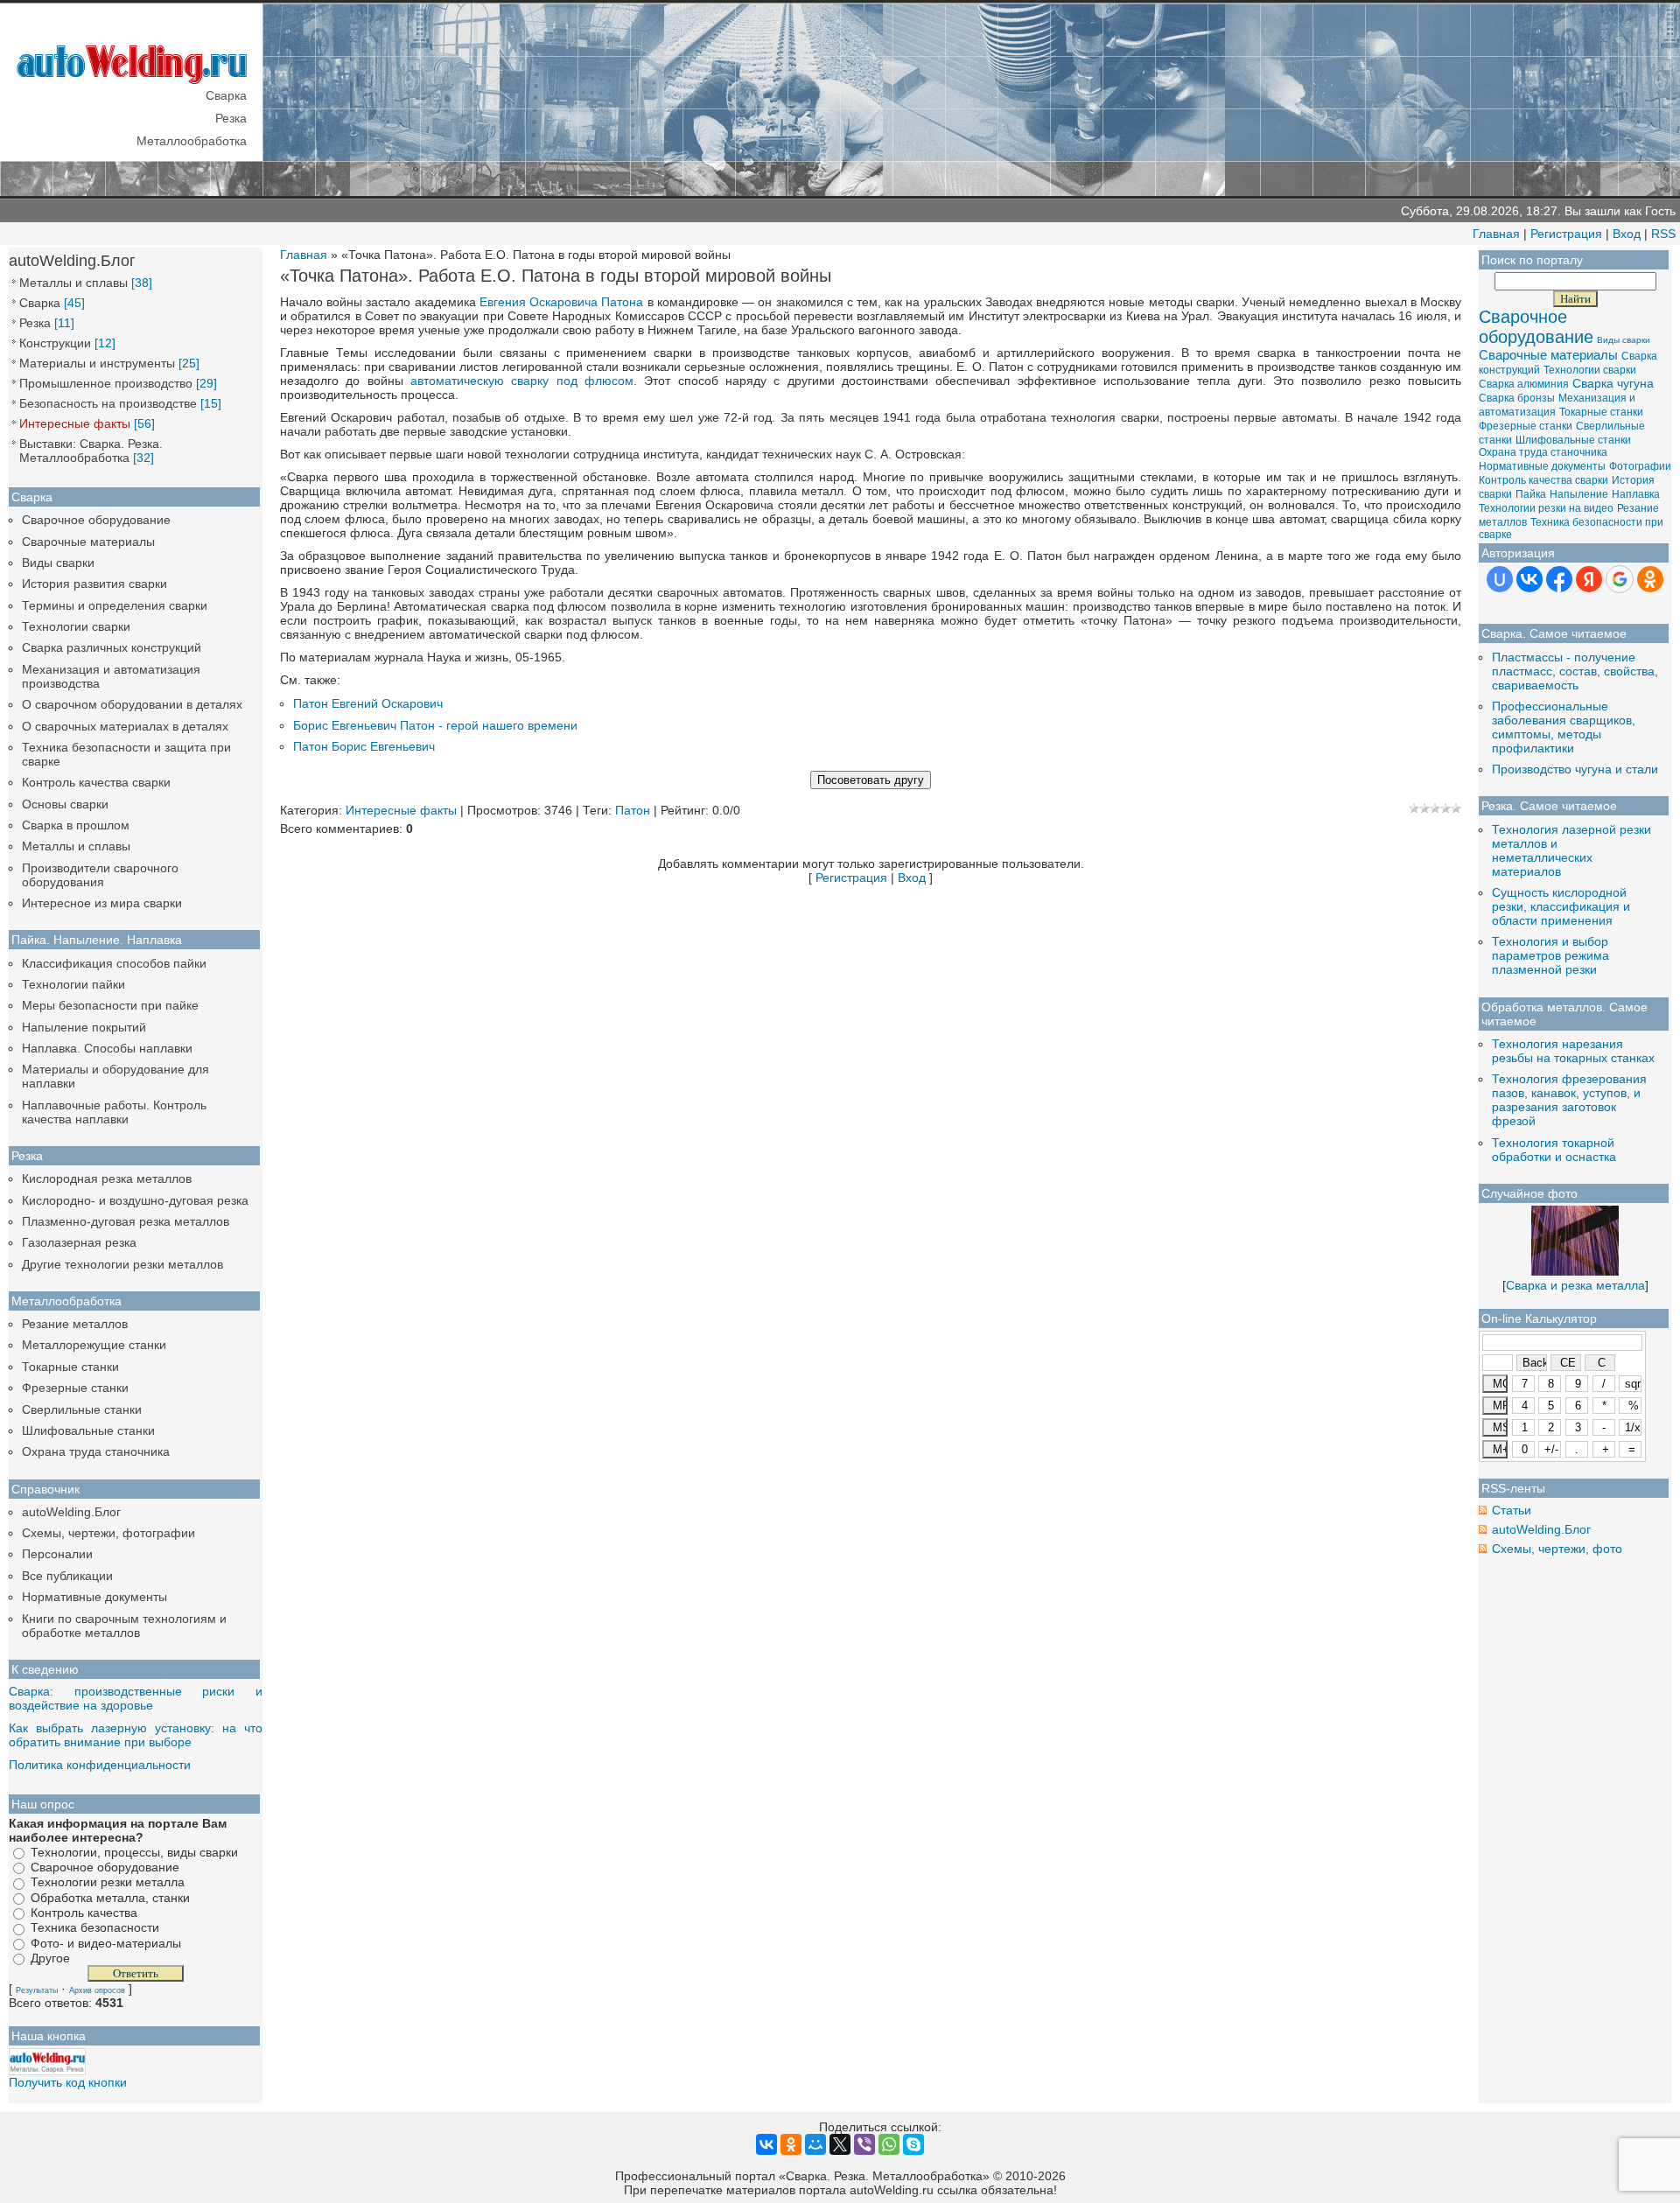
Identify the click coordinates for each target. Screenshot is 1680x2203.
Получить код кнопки (68, 2082)
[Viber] (864, 2144)
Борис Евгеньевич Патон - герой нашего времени (435, 725)
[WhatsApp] (889, 2144)
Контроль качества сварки (96, 782)
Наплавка (1636, 494)
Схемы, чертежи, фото (1557, 1549)
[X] (840, 2144)
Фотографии (1640, 466)
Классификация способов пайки (114, 963)
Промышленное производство (106, 383)
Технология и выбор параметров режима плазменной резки (1550, 955)
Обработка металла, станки (110, 1898)
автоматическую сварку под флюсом (522, 381)
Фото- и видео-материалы (106, 1943)
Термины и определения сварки (115, 605)
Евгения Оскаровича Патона (561, 302)
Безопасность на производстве (108, 403)
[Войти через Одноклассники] (1650, 579)
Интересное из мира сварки (102, 903)
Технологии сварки (76, 626)
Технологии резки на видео (1546, 508)
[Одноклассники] (791, 2144)
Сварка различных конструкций (112, 647)
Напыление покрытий (84, 1027)
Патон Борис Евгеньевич (364, 746)
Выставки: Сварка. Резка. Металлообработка (91, 451)
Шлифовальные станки (88, 1430)
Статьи (1512, 1510)
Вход (1627, 234)
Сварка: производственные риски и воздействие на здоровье (136, 1698)
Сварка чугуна (1613, 383)
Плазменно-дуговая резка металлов (126, 1221)
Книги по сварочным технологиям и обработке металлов (124, 1626)
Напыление (1579, 494)
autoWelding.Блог (71, 1512)
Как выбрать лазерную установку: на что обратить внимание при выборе (136, 1735)
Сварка (40, 303)
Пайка (1531, 494)
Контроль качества (84, 1913)
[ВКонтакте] (766, 2144)
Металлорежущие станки (94, 1345)
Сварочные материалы (88, 542)
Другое (50, 1958)
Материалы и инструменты (97, 363)
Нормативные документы (94, 1597)
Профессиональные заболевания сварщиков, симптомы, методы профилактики (1564, 727)
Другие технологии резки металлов (122, 1264)
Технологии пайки (73, 984)
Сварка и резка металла (1575, 1285)
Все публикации (67, 1576)
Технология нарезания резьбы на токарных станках (1573, 1051)
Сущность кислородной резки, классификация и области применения (1561, 906)
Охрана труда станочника (96, 1451)
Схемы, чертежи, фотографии (108, 1533)
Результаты (37, 1990)
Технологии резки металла (108, 1883)
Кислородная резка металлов (107, 1178)
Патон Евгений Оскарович (368, 703)
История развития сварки (94, 584)
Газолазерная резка (79, 1242)
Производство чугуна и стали (1575, 769)
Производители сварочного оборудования (100, 875)
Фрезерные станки (75, 1388)
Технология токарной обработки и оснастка (1554, 1150)
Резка (35, 323)
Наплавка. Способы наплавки (107, 1048)
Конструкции (55, 343)
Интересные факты (75, 423)
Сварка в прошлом (76, 825)
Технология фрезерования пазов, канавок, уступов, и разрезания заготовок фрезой (1569, 1100)
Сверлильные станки (82, 1409)
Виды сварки (58, 563)
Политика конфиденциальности (100, 1765)
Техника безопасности (95, 1928)
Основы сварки (65, 804)
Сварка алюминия (1524, 384)
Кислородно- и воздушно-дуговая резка (135, 1200)
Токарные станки (70, 1367)
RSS (1663, 234)
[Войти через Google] (1620, 579)
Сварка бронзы (1517, 398)
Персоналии (57, 1554)
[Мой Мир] (815, 2144)
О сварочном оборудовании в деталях (132, 704)
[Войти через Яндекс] (1589, 579)
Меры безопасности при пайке (110, 1005)
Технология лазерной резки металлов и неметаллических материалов (1571, 850)
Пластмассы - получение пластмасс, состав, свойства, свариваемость (1575, 671)
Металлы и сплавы (73, 283)
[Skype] (913, 2144)
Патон (633, 810)
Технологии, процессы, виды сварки (134, 1852)
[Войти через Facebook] (1559, 579)
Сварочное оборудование (96, 520)
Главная (1496, 234)
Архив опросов (97, 1990)
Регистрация (1566, 234)
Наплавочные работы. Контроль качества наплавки (114, 1112)
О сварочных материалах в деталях (125, 726)
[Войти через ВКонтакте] (1529, 579)
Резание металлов (75, 1324)
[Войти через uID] (1500, 579)
